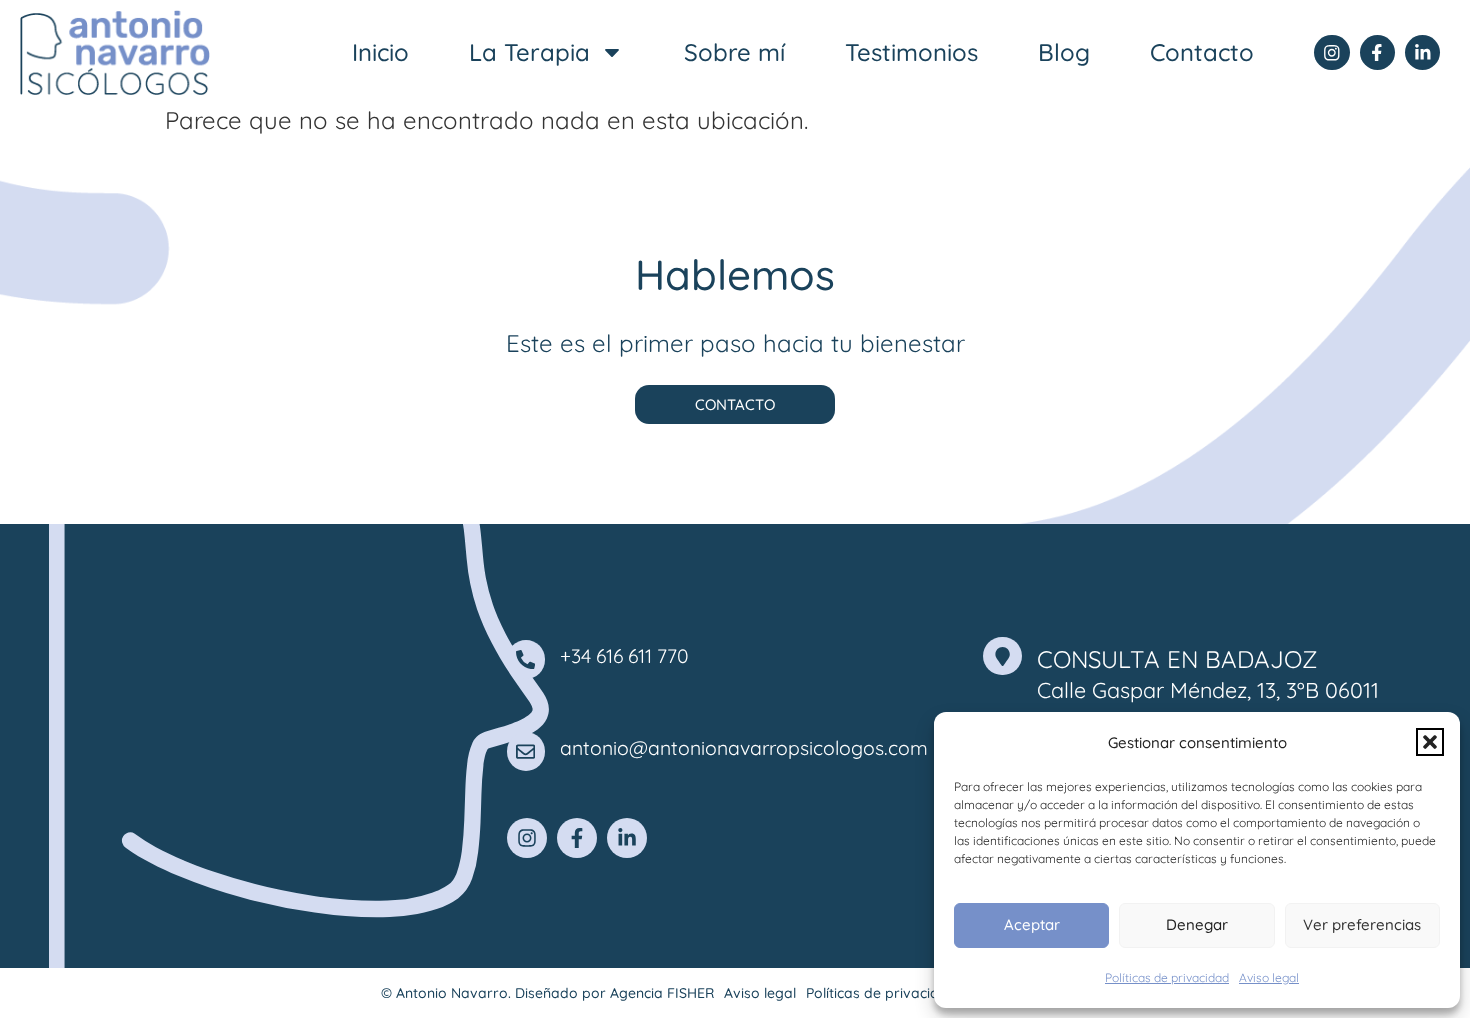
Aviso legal (1269, 977)
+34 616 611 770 (624, 656)
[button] (1430, 742)
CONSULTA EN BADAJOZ (1177, 659)
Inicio (380, 52)
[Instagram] (1331, 52)
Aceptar (1032, 924)
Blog (1064, 52)
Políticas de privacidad (1167, 977)
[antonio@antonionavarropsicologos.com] (526, 751)
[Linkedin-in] (1422, 52)
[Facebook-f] (1377, 52)
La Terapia (529, 52)
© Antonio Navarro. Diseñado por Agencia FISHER (547, 993)
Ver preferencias (1362, 924)
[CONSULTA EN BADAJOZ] (1002, 656)
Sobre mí (734, 52)
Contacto (1202, 52)
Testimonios (911, 52)
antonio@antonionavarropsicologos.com (744, 748)
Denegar (1197, 924)
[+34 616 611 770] (526, 659)
